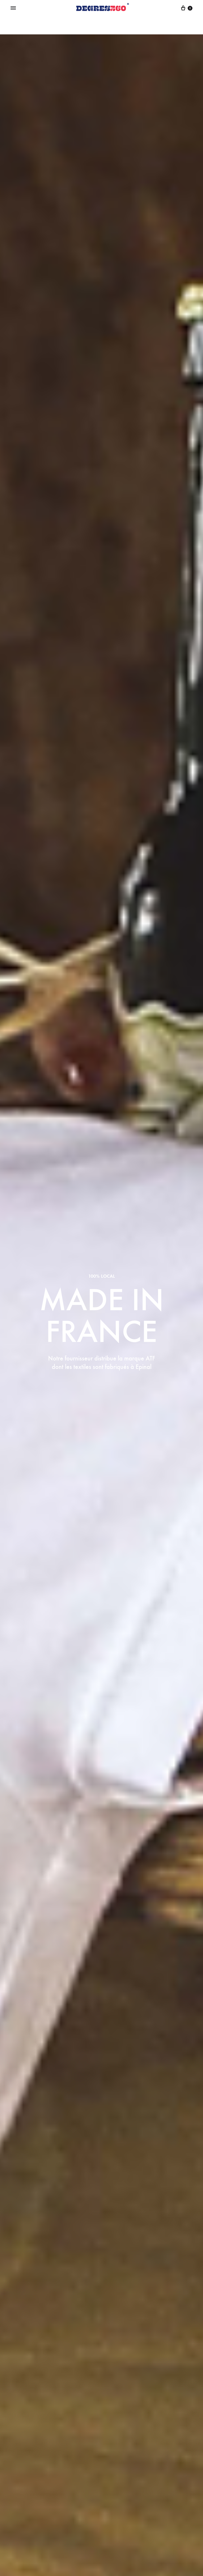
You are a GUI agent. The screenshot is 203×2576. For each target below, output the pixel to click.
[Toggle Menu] (13, 8)
